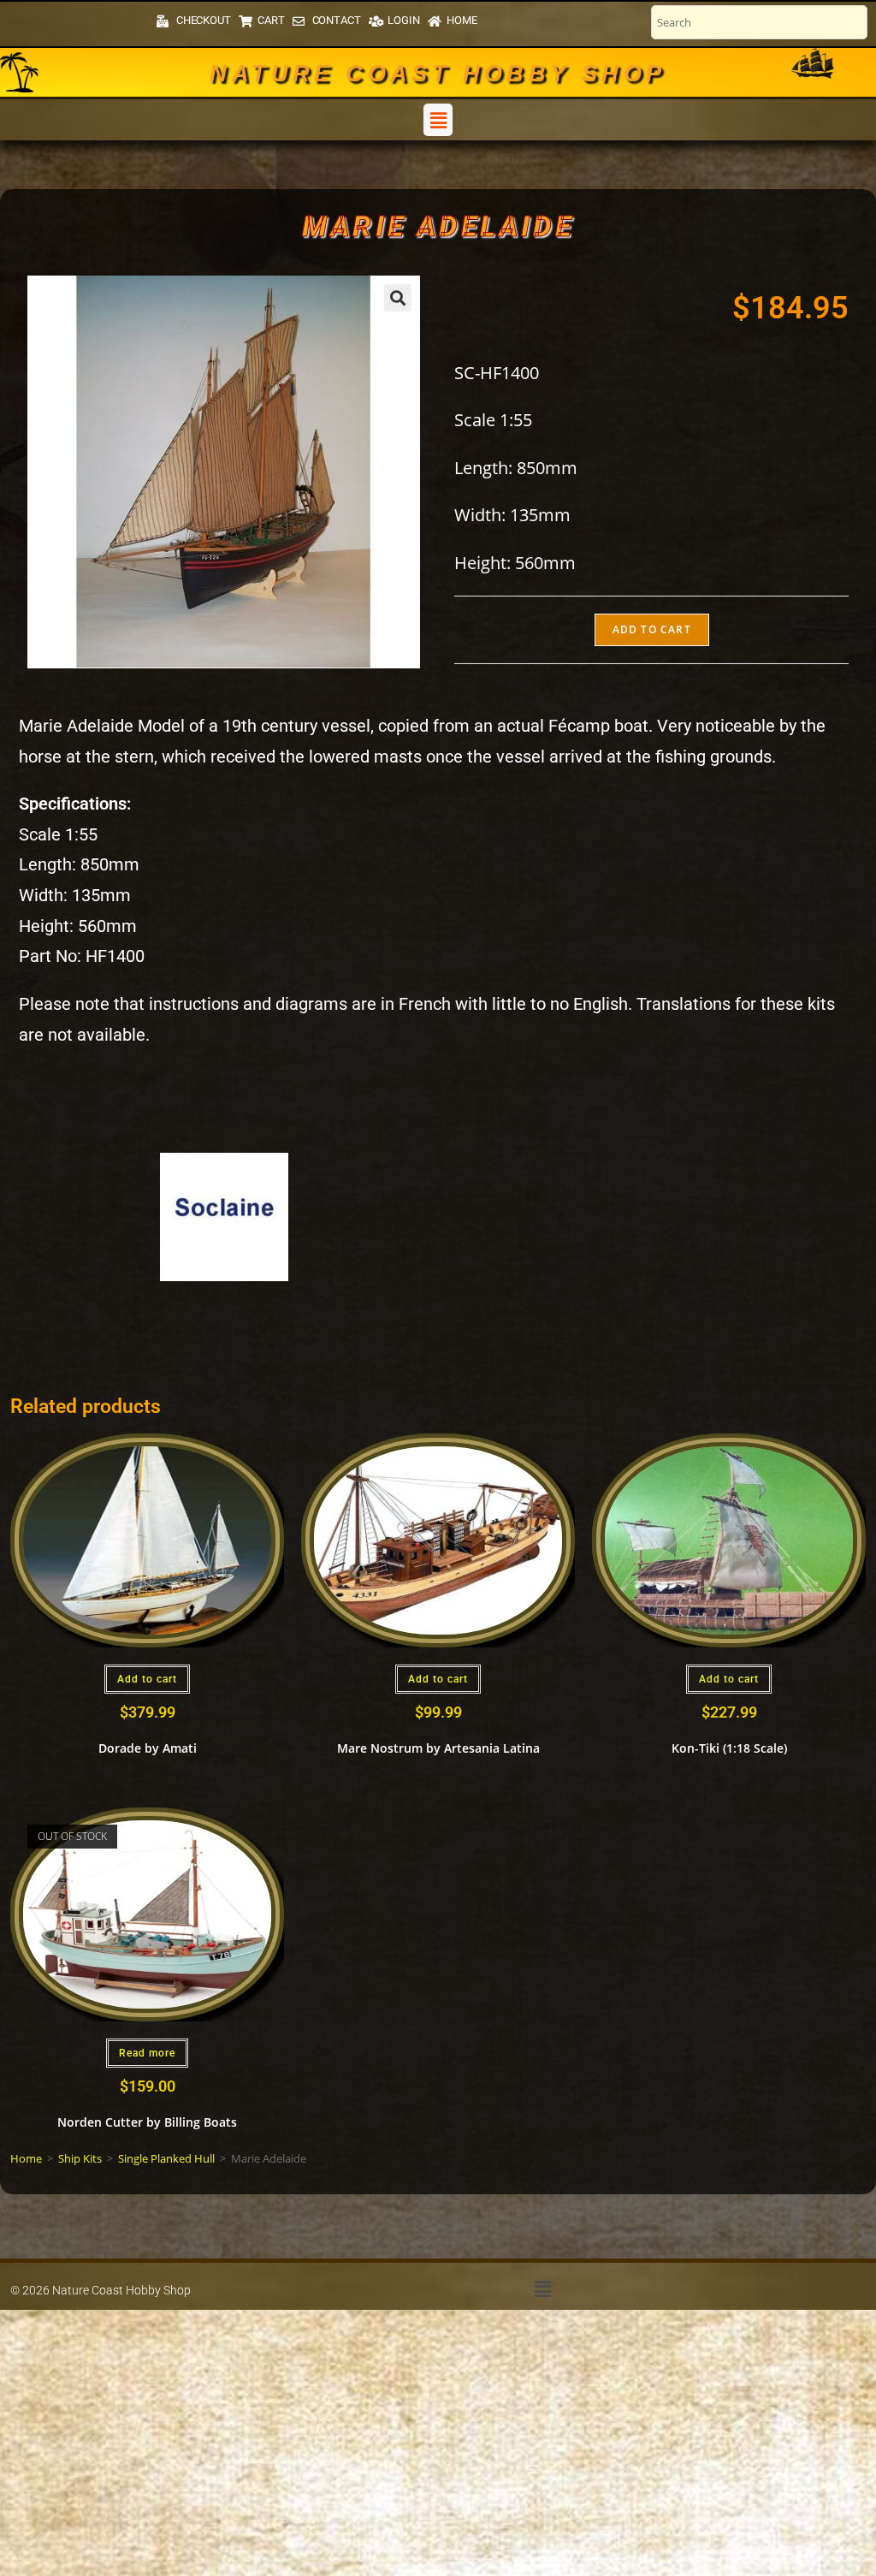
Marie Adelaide (438, 226)
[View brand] (224, 1216)
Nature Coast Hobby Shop (438, 74)
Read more (147, 2053)
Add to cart (652, 629)
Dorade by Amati (148, 1748)
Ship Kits (80, 2158)
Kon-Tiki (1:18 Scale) (729, 1748)
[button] (438, 120)
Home (26, 2158)
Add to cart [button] (147, 1679)
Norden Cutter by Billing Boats (147, 2122)
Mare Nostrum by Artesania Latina (438, 1748)
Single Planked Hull (166, 2158)
